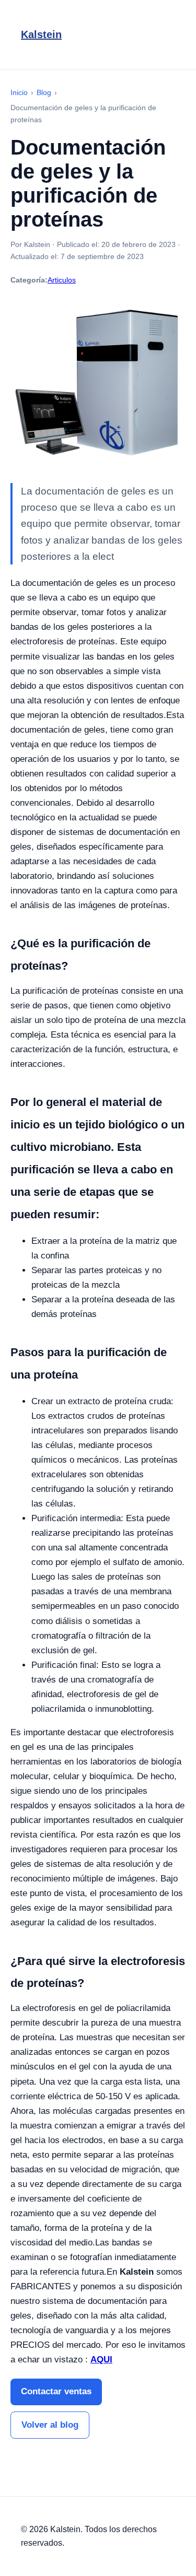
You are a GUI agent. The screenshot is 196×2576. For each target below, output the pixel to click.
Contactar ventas (56, 2391)
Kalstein (41, 34)
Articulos (62, 280)
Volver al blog (50, 2425)
